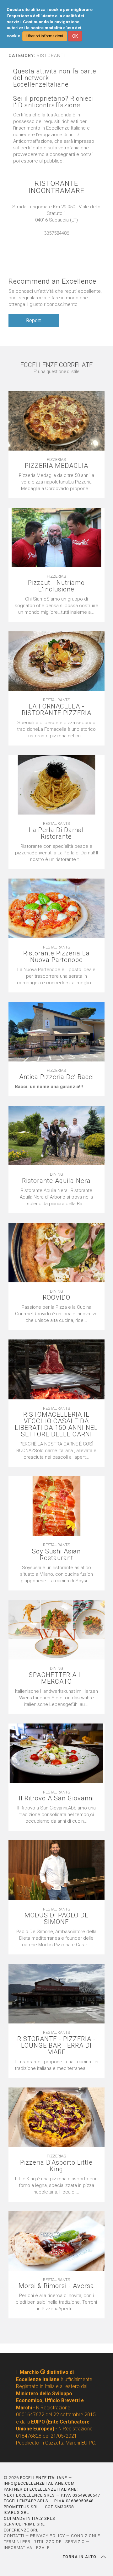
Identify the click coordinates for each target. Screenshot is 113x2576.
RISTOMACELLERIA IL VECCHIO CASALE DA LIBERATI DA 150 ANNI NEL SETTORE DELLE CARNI (56, 1424)
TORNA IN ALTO (80, 2557)
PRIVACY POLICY (48, 2536)
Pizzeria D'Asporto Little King (56, 2166)
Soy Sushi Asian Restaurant (56, 1555)
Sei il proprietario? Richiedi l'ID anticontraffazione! (54, 102)
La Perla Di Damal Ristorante (56, 833)
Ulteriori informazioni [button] (45, 36)
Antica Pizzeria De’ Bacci (56, 1077)
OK (75, 36)
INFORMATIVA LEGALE (27, 2548)
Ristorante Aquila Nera (56, 1181)
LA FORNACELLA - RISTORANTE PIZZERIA (56, 710)
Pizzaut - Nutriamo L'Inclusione (56, 586)
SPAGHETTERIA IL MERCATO (56, 1678)
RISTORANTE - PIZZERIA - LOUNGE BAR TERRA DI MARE (56, 2046)
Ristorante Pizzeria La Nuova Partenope (56, 957)
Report (33, 321)
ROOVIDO (56, 1298)
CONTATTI (14, 2536)
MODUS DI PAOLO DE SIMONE (56, 1919)
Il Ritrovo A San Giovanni (56, 1798)
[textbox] (57, 1087)
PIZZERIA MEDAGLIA (56, 466)
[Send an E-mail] (53, 240)
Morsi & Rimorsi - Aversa (56, 2286)
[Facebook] (60, 240)
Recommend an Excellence (52, 281)
